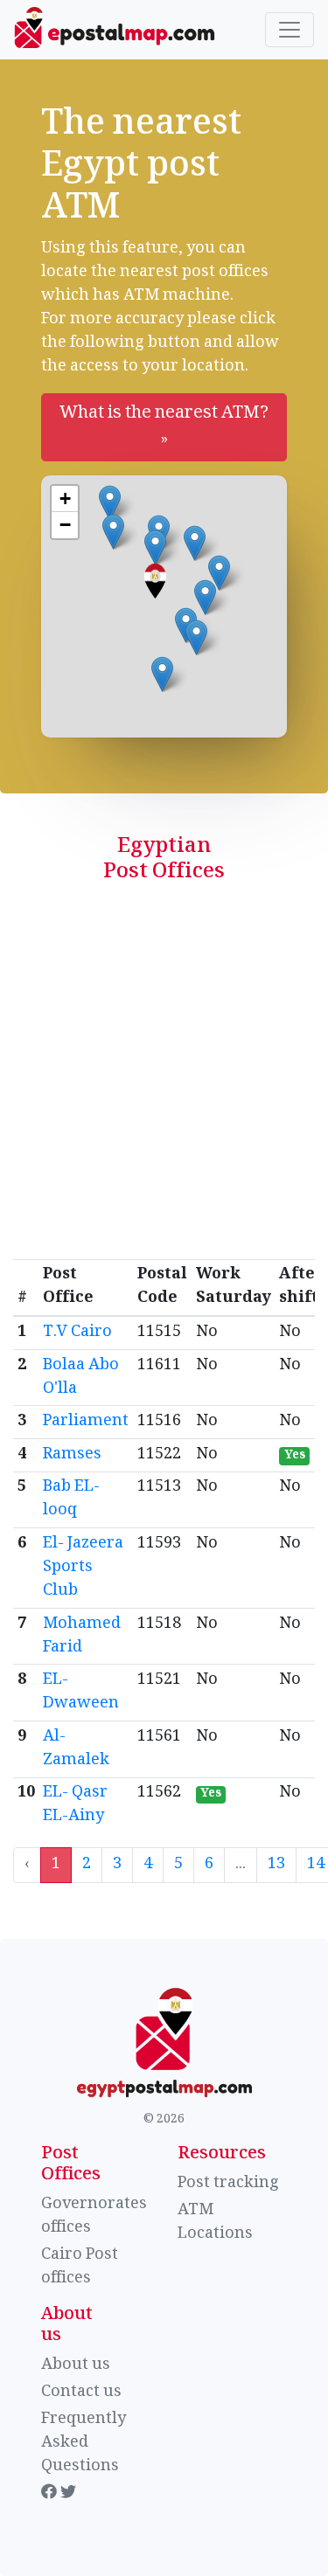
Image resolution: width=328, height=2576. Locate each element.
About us (76, 2365)
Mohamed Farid (82, 1636)
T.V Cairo (77, 1333)
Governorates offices (94, 2216)
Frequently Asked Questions (84, 2443)
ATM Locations (215, 2223)
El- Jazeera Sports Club (83, 1568)
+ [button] (65, 499)
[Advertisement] (164, 1087)
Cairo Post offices (80, 2267)
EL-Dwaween (81, 1692)
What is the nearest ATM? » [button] (164, 427)
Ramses (72, 1455)
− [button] (65, 525)
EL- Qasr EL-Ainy (75, 1805)
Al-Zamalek (76, 1749)
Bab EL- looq (71, 1499)
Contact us (81, 2392)
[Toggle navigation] (290, 30)
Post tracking (228, 2184)
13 (276, 1865)
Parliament (86, 1422)
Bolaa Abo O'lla (81, 1378)
